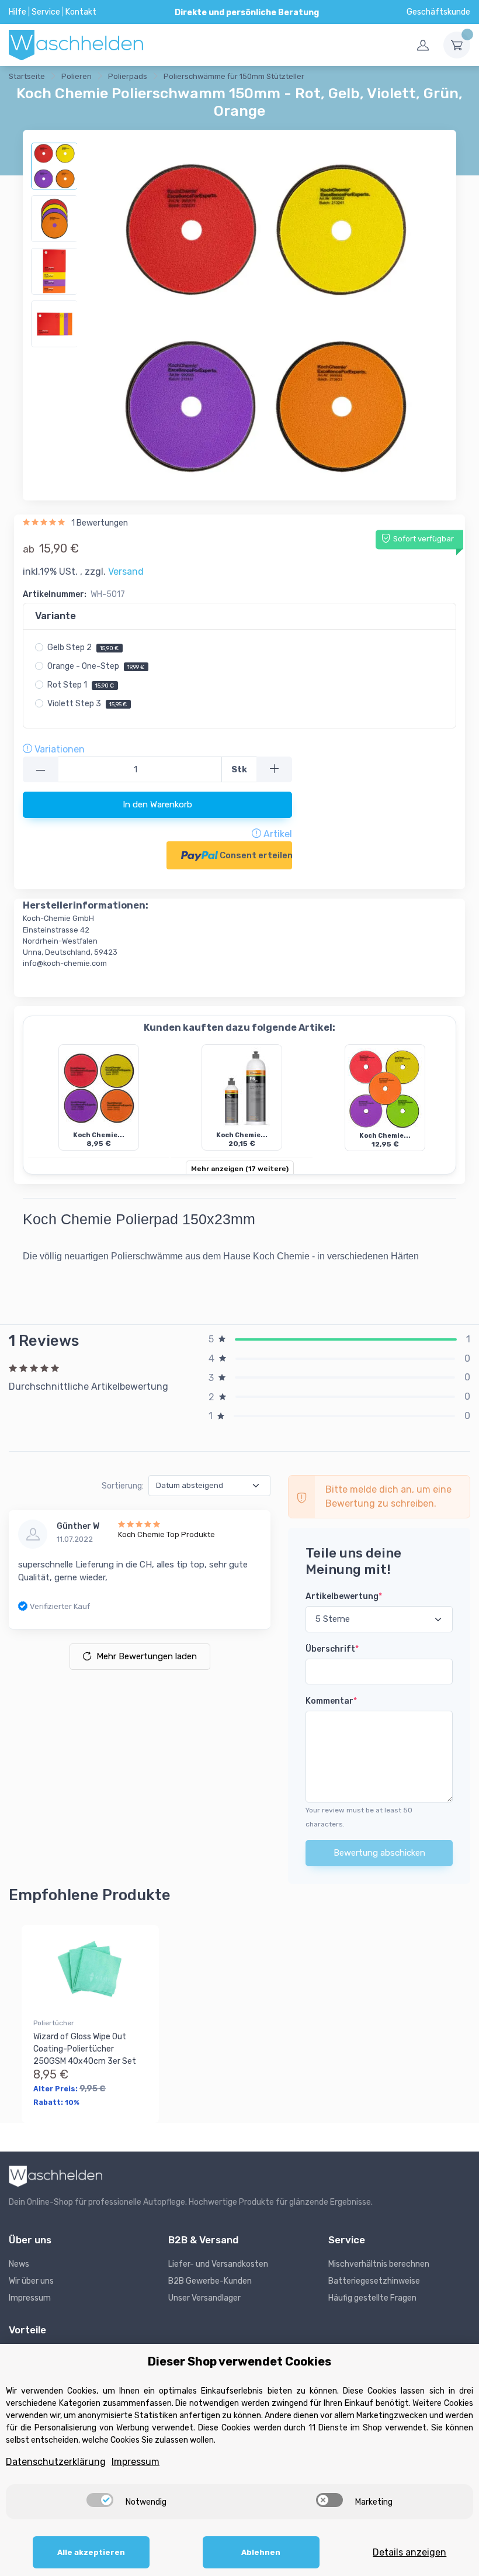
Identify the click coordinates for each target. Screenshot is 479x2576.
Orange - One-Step (96, 666)
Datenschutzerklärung (56, 2462)
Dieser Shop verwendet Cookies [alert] (239, 2361)
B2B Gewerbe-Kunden (210, 2281)
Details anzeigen (409, 2552)
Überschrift (332, 1649)
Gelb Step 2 (83, 648)
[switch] (100, 2500)
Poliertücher (54, 2023)
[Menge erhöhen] (274, 770)
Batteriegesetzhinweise (374, 2281)
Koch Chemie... (99, 1135)
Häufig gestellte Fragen (372, 2298)
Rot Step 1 (81, 685)
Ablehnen (261, 2552)
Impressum (30, 2298)
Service (46, 12)
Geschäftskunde (438, 12)
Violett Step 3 (87, 704)
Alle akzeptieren (91, 2552)
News (19, 2264)
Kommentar (331, 1701)
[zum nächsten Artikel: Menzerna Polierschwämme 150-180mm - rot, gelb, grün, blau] (365, 78)
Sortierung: (123, 1486)
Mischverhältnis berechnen (379, 2264)
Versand (126, 572)
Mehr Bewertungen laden (147, 1656)
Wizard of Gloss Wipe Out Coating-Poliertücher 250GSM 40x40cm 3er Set (85, 2049)
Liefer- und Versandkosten (218, 2264)
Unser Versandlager (204, 2298)
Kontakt (81, 12)
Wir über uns (31, 2281)
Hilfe (18, 12)
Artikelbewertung (344, 1596)
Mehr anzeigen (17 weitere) (240, 1169)
